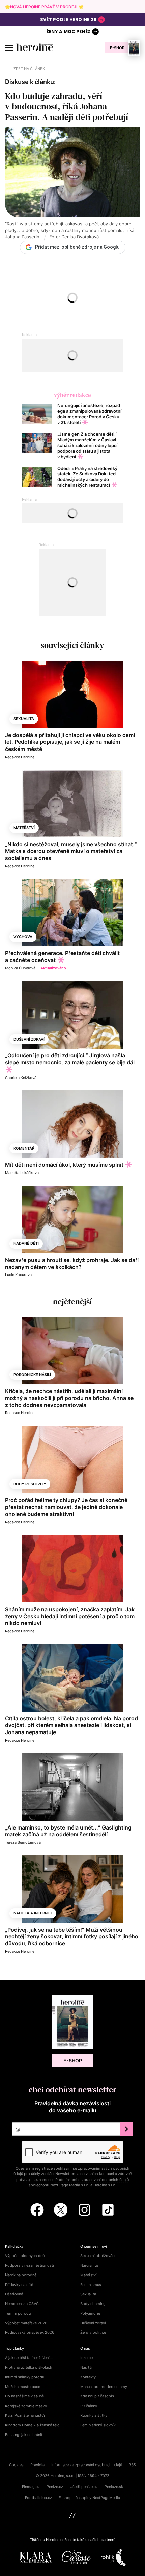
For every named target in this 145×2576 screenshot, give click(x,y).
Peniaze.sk (114, 2487)
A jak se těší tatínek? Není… (29, 2358)
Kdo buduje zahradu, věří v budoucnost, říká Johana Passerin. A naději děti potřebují (67, 106)
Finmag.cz (31, 2487)
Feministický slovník (98, 2425)
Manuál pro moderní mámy (104, 2387)
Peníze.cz (55, 2487)
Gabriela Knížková (21, 1078)
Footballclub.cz (38, 2498)
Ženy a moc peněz (68, 31)
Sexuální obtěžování (98, 2256)
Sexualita (24, 719)
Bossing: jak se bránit (24, 2435)
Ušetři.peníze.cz (84, 2487)
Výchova (23, 937)
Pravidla (37, 2465)
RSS (132, 2465)
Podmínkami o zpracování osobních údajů (92, 2180)
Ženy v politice (93, 2332)
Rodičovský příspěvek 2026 (30, 2332)
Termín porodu (18, 2313)
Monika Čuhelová (20, 968)
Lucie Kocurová (18, 1275)
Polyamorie (90, 2313)
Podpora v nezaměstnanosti (30, 2265)
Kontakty (88, 2377)
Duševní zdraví (29, 1039)
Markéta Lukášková (22, 1173)
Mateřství (24, 828)
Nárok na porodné (21, 2275)
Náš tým (88, 2367)
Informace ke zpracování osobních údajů (87, 2465)
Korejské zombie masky (26, 2406)
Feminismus (91, 2285)
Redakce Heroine (20, 757)
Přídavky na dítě (19, 2285)
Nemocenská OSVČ (22, 2304)
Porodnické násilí (32, 1375)
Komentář (24, 1148)
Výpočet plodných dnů (25, 2256)
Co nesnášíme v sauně (24, 2396)
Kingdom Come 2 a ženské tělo (32, 2425)
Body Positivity (30, 1484)
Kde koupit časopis (97, 2396)
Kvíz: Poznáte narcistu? (25, 2415)
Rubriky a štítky (94, 2415)
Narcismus (90, 2265)
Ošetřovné (14, 2294)
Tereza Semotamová (23, 1842)
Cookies (16, 2465)
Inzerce (86, 2358)
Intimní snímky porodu (25, 2377)
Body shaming (93, 2304)
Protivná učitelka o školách (29, 2367)
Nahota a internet (33, 1913)
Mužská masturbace (23, 2387)
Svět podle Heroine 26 (68, 19)
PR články (89, 2406)
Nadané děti (26, 1243)
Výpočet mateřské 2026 (26, 2323)
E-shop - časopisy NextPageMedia (89, 2498)
